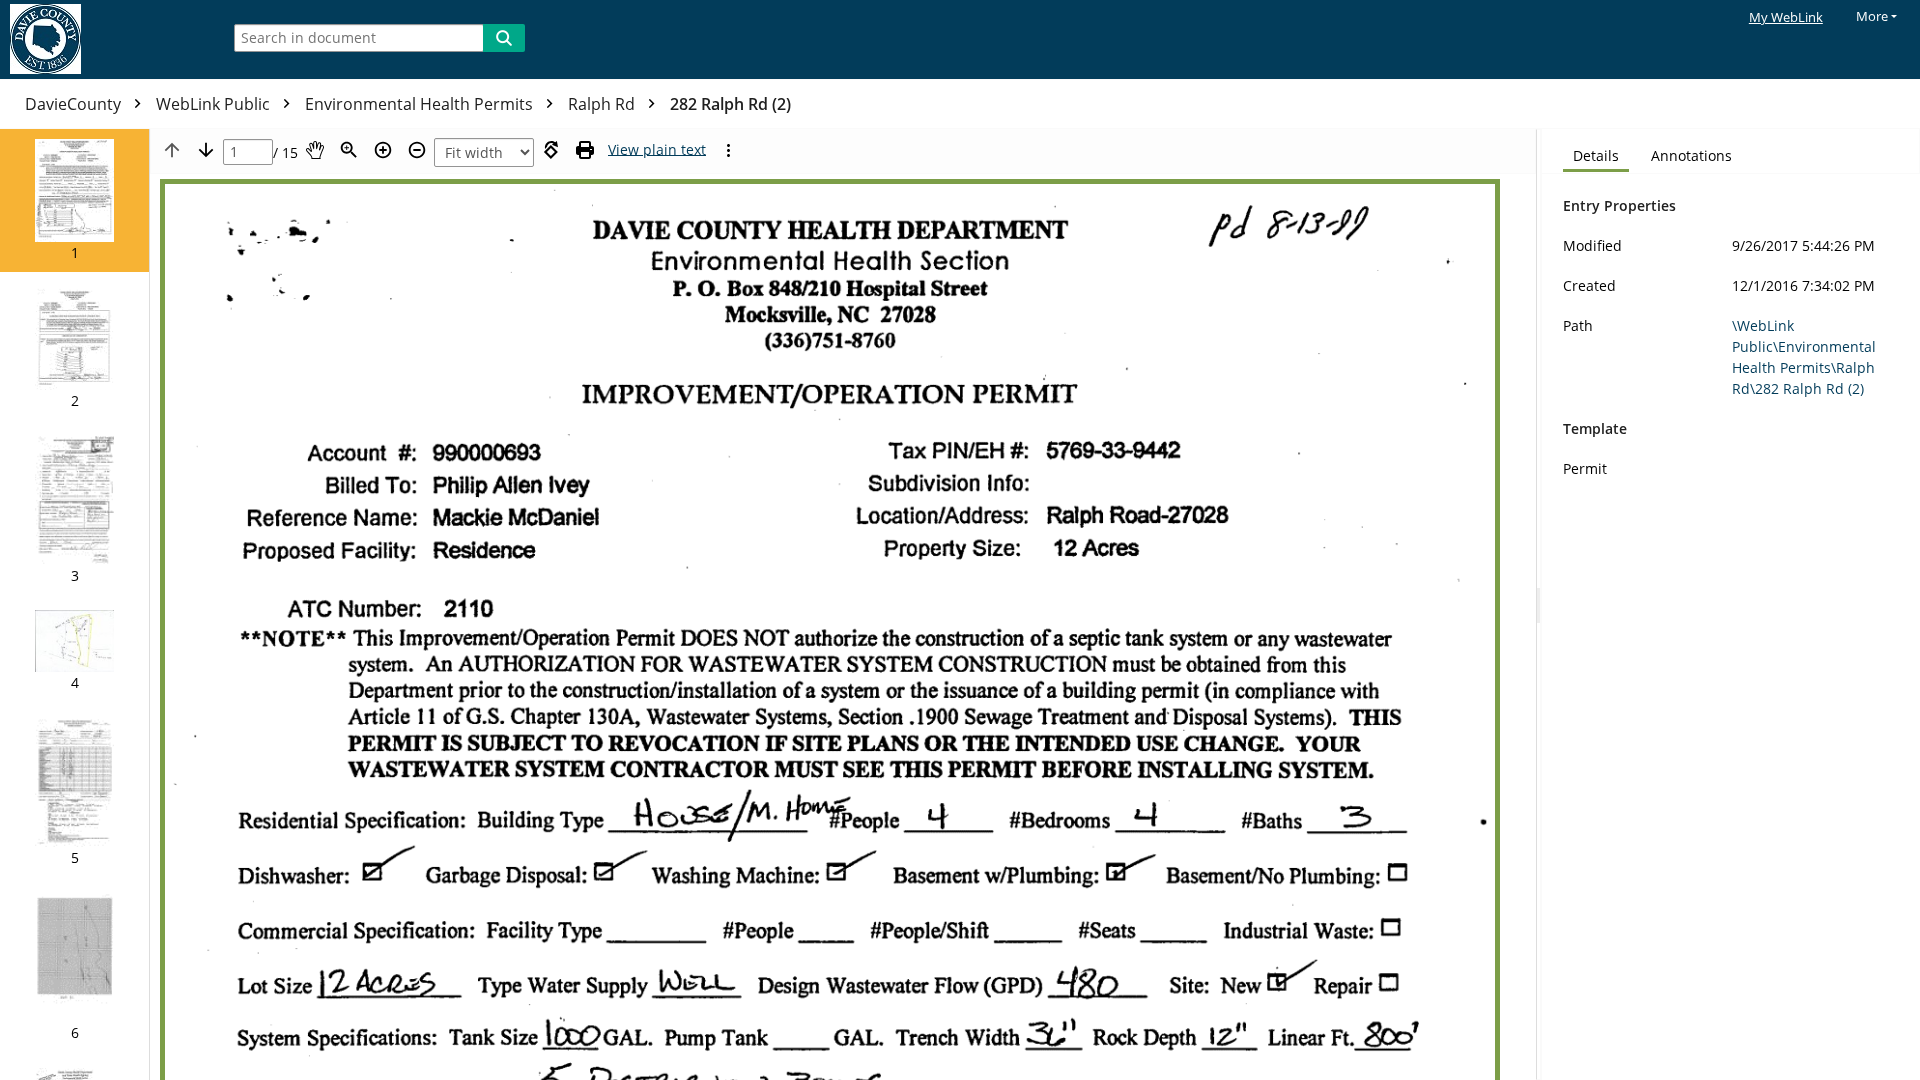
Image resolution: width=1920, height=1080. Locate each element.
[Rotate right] (551, 150)
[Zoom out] (417, 150)
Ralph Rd (603, 104)
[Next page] (206, 150)
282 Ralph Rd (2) (730, 104)
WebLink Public (215, 104)
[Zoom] (349, 150)
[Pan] (315, 150)
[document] (1731, 604)
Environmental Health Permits (421, 104)
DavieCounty (75, 104)
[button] (74, 200)
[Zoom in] (383, 150)
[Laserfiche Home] (105, 39)
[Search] (504, 38)
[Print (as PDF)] (585, 150)
